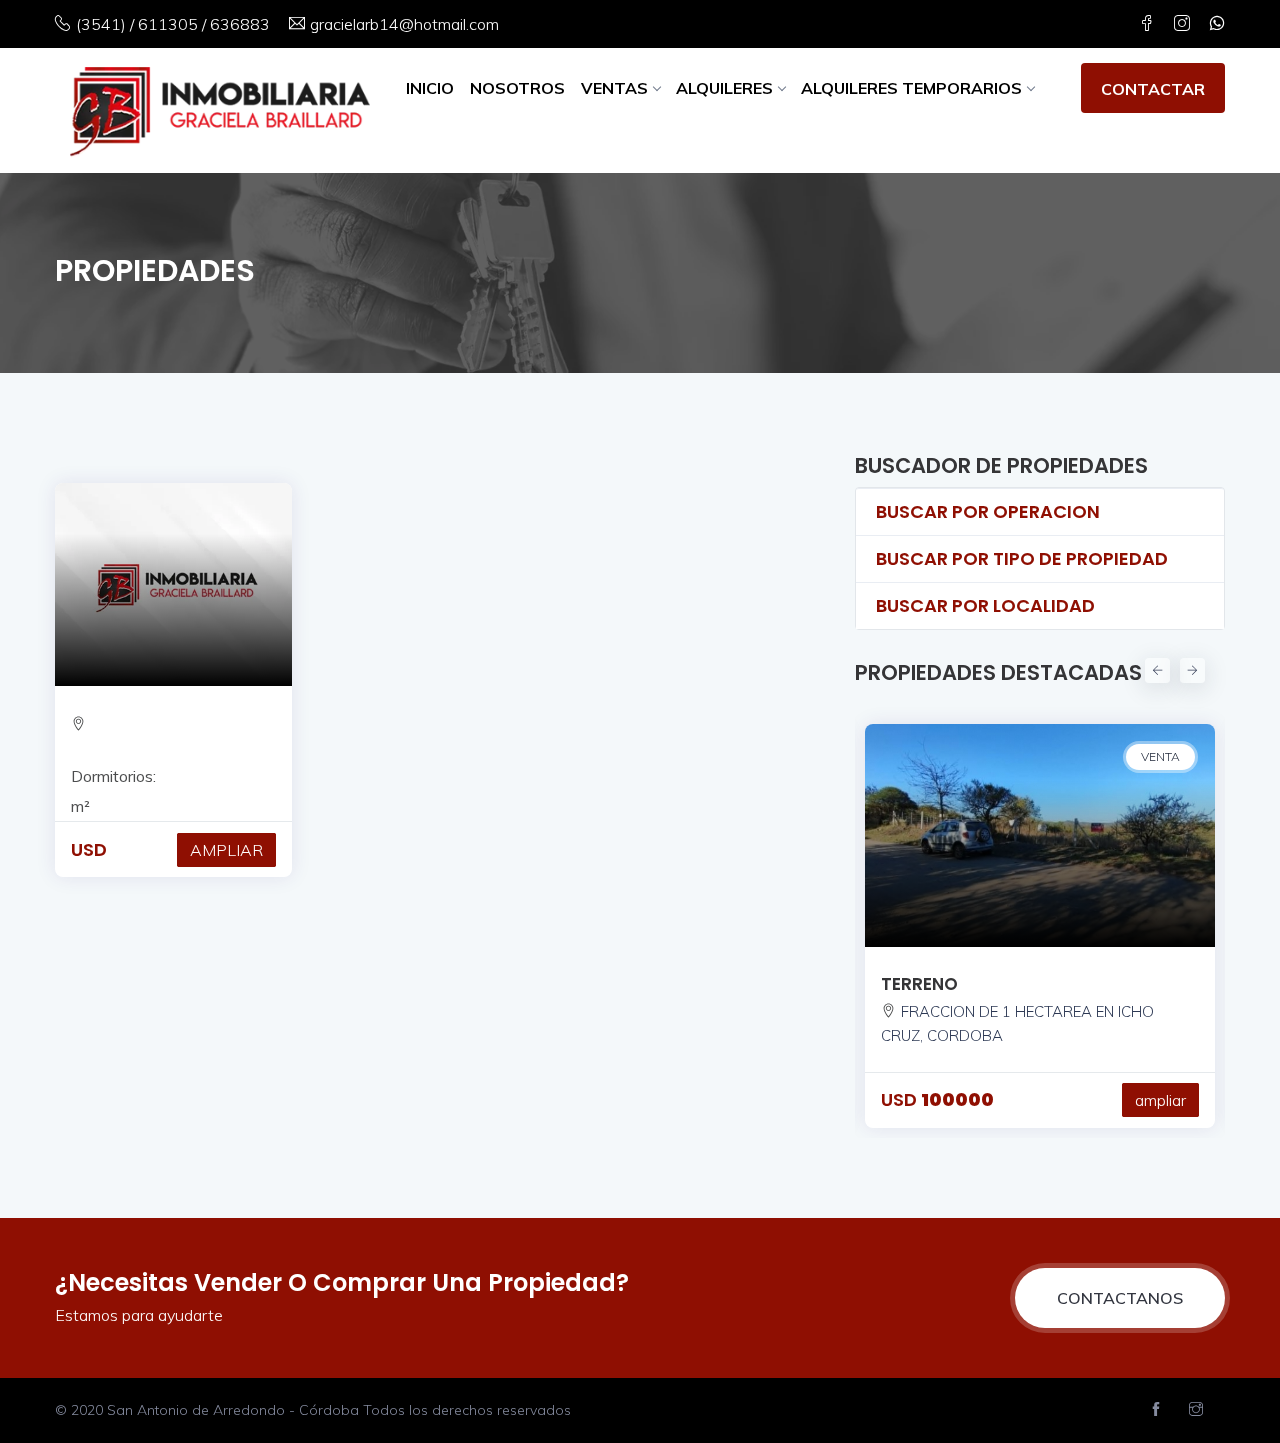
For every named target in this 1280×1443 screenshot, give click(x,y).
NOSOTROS (517, 88)
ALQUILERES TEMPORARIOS (911, 88)
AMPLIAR (226, 850)
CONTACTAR (1153, 89)
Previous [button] (1155, 668)
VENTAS (614, 88)
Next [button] (1190, 668)
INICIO (430, 88)
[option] (1040, 916)
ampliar (1160, 1100)
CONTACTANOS (1120, 1298)
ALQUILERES (724, 88)
